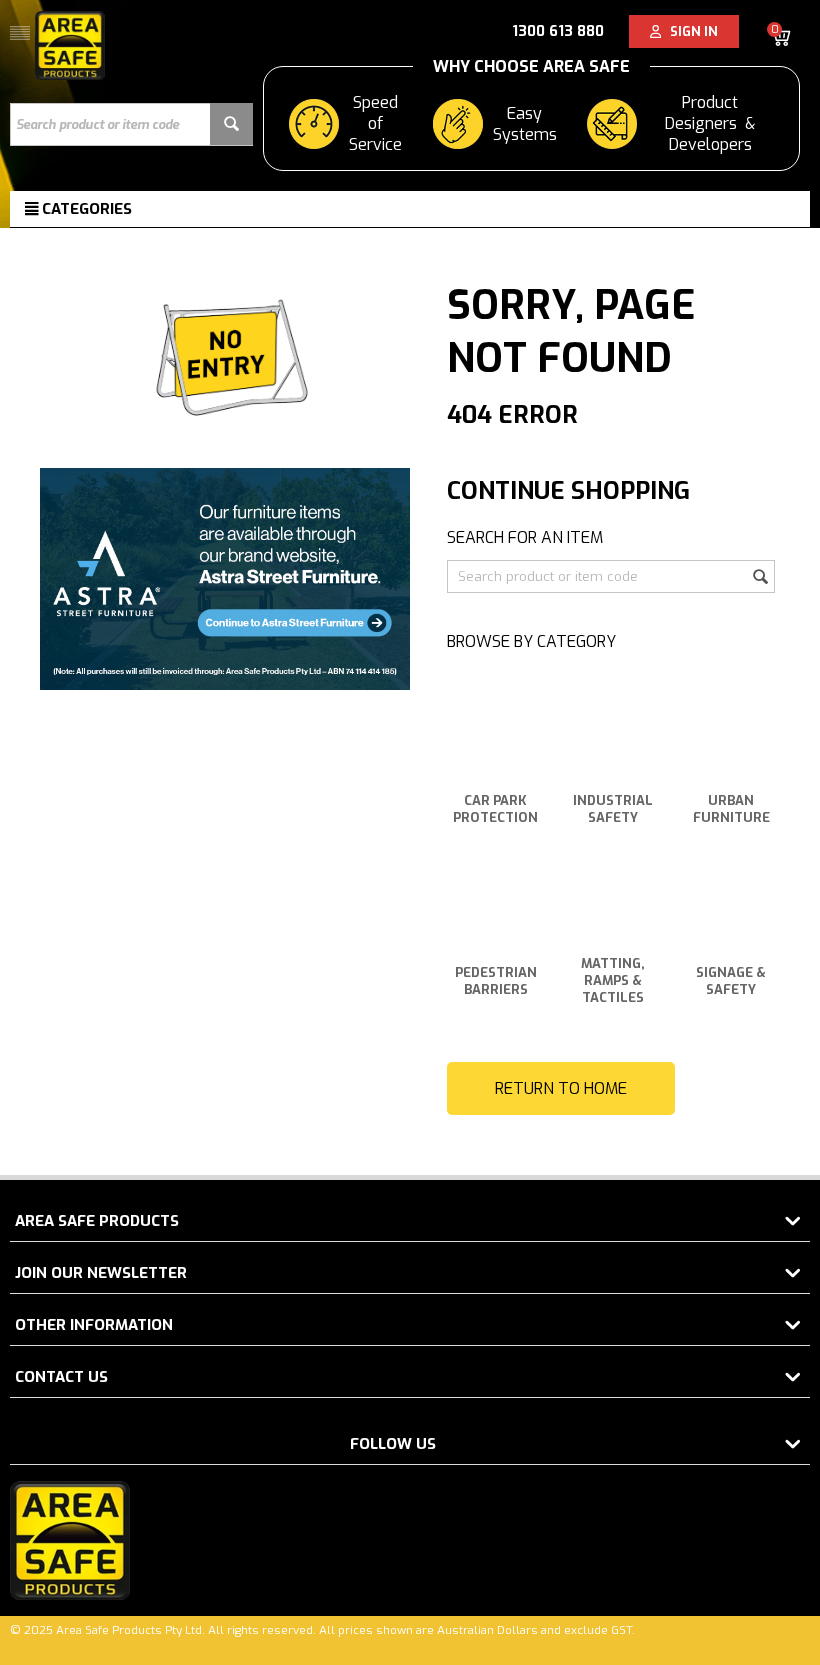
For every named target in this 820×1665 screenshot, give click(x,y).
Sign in (689, 31)
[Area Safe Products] (70, 44)
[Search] (231, 124)
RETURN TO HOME (561, 1088)
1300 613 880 (558, 31)
